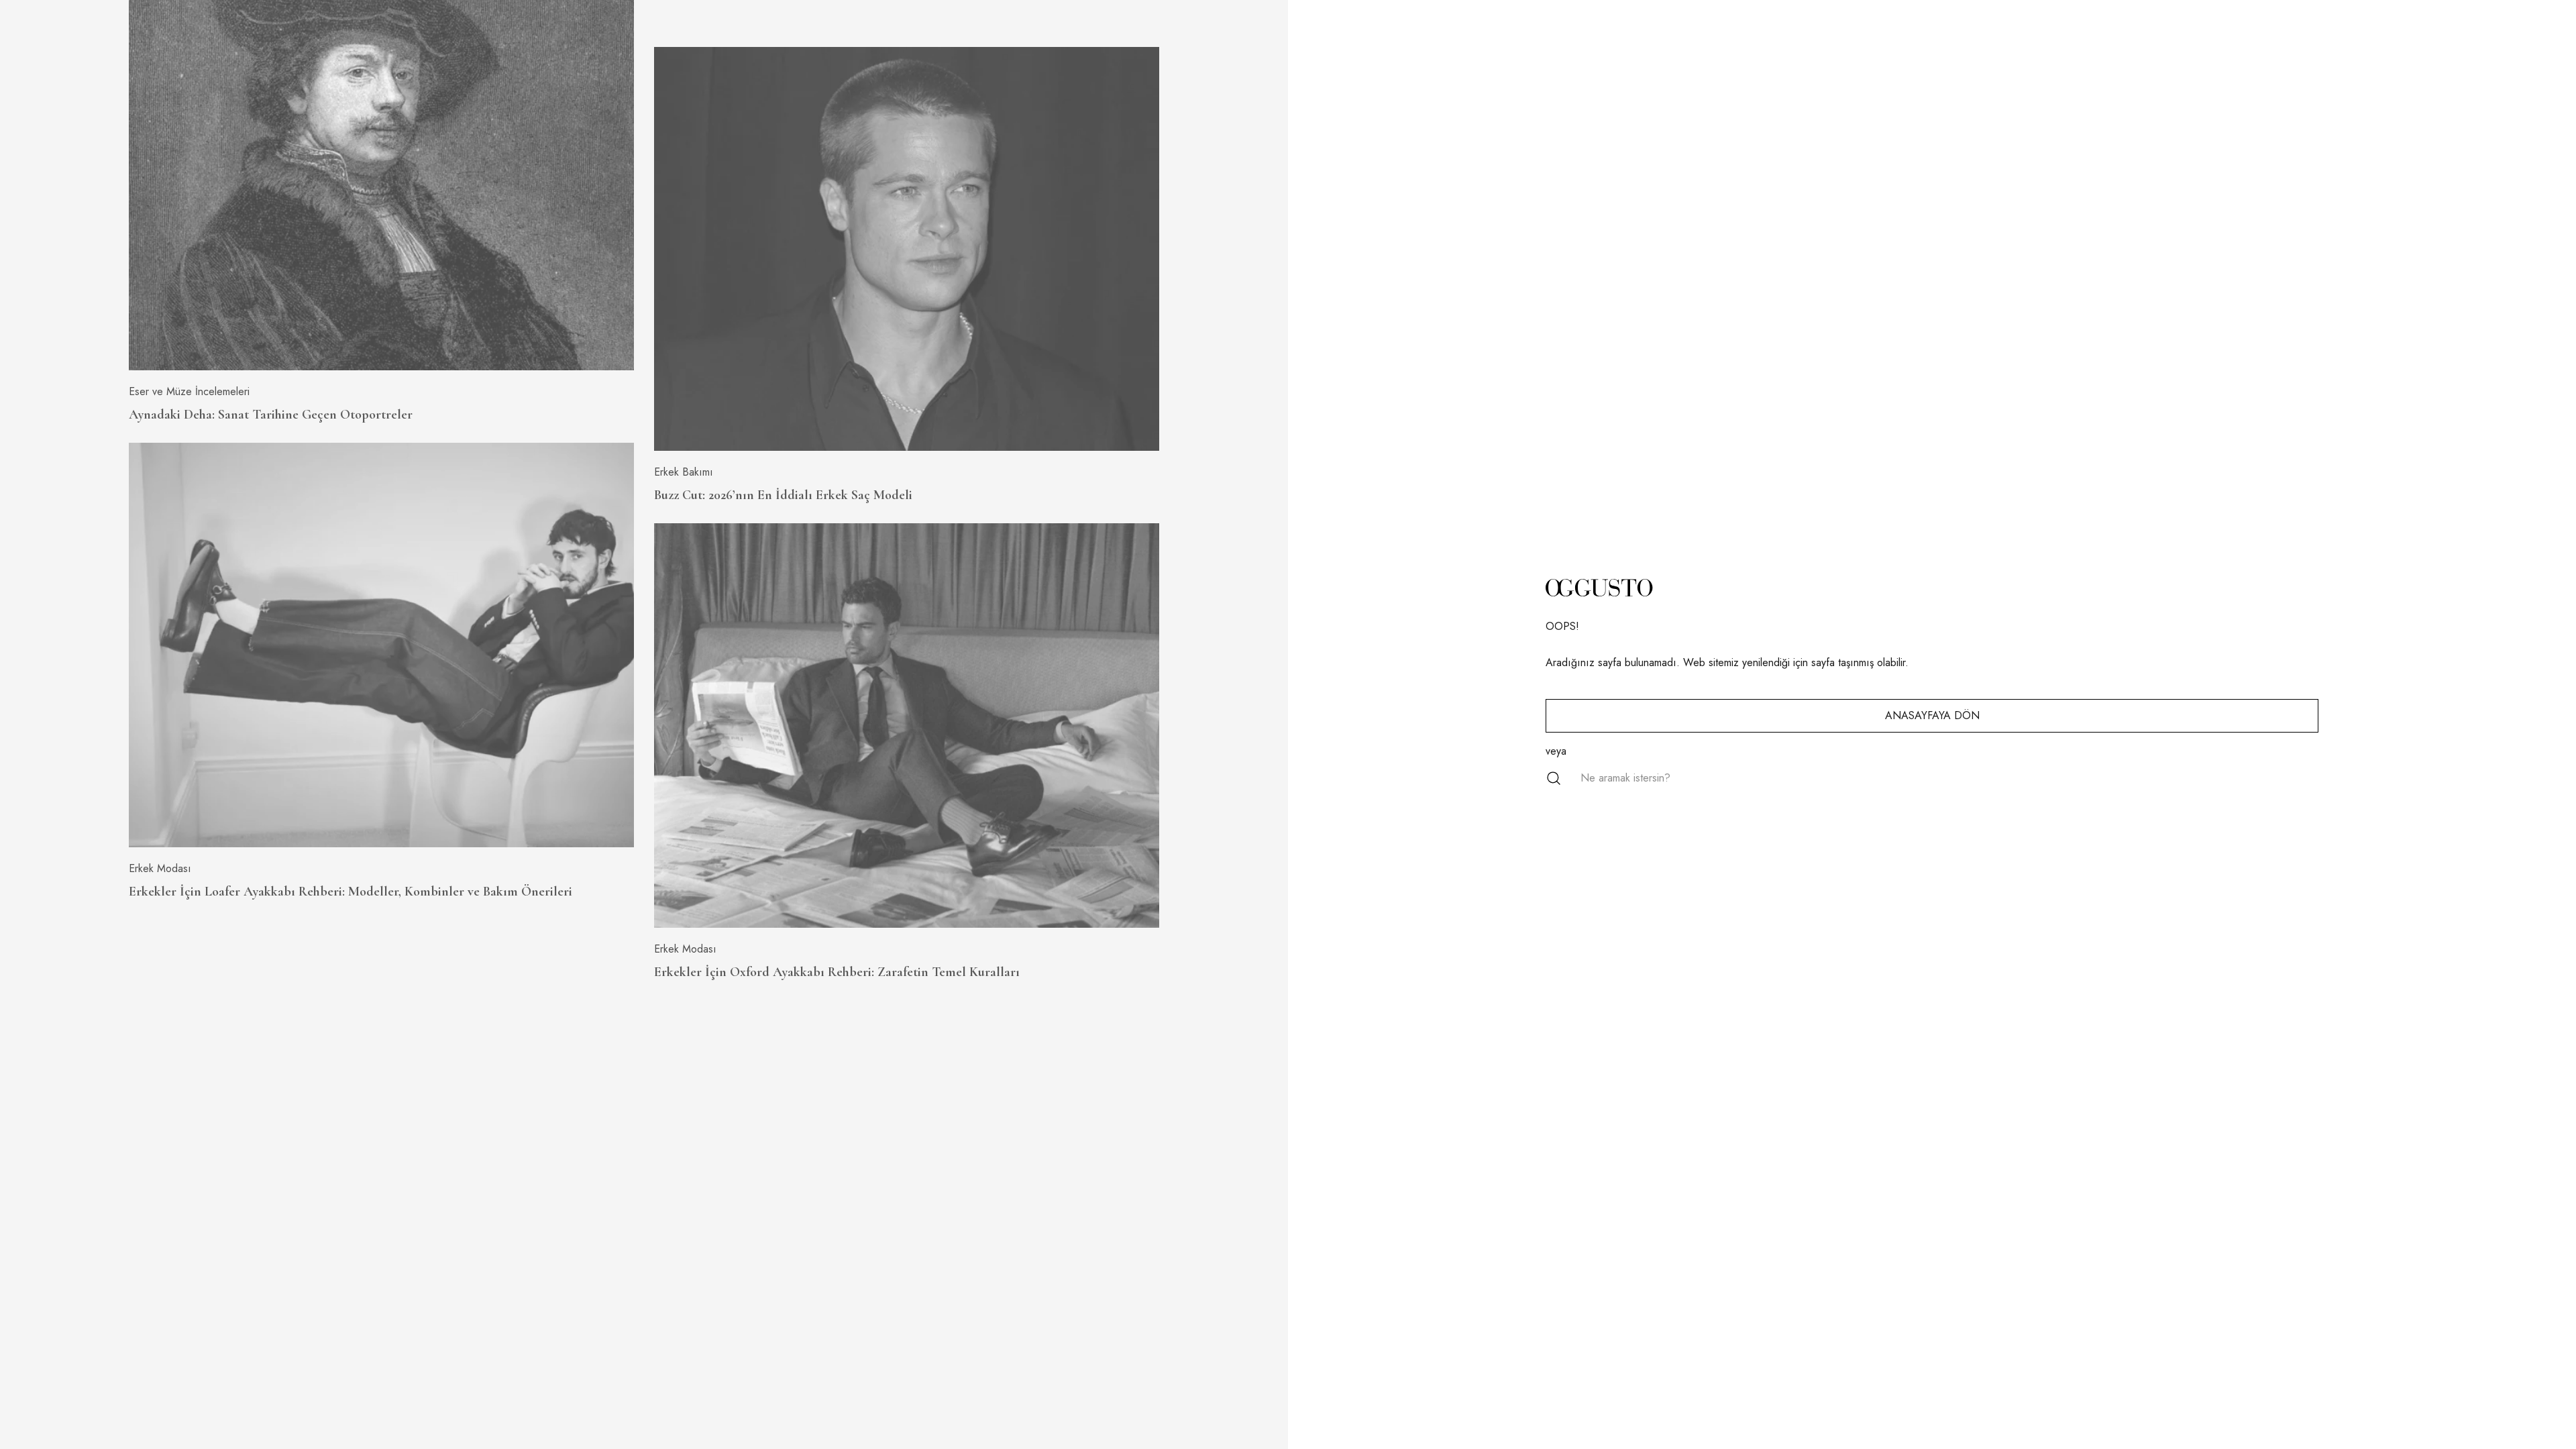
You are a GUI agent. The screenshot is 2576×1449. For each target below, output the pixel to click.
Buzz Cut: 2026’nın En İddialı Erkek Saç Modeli (783, 495)
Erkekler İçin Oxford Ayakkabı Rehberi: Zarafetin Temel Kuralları (837, 972)
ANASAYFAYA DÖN (1932, 715)
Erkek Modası (160, 868)
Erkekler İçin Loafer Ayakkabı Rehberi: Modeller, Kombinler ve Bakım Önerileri (351, 892)
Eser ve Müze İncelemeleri (189, 391)
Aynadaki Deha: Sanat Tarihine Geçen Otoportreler (271, 415)
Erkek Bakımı (684, 472)
